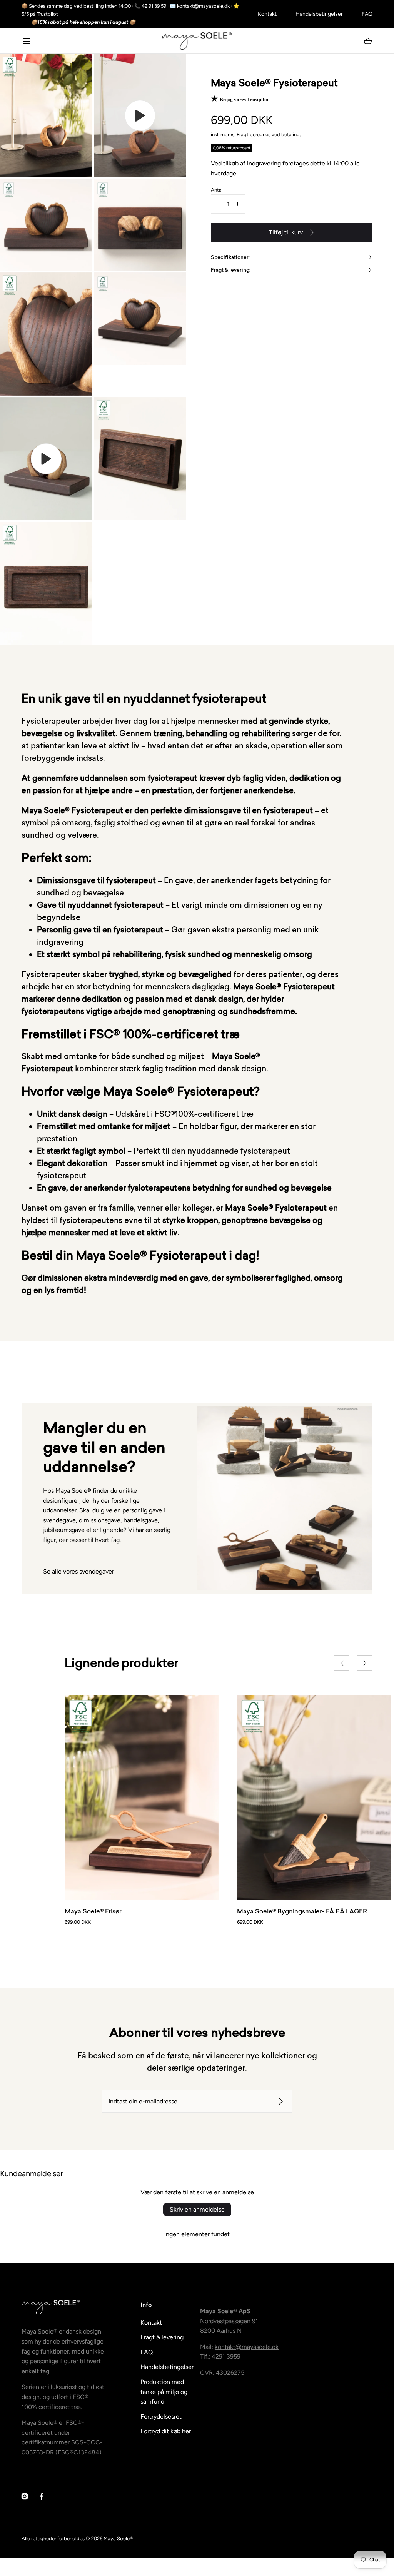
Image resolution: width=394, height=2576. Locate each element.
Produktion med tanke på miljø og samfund (164, 2392)
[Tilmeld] (280, 2101)
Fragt (243, 134)
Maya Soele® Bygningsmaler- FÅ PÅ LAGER (302, 1911)
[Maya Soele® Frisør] (142, 1798)
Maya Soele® (118, 2538)
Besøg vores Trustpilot (244, 99)
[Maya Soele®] (197, 41)
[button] (26, 41)
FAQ (367, 14)
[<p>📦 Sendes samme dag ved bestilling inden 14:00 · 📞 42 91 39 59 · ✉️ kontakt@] (135, 10)
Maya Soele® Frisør (93, 1911)
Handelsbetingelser (319, 14)
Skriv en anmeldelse (197, 2209)
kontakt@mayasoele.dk (247, 2347)
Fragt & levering (162, 2337)
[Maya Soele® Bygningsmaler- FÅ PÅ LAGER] (314, 1798)
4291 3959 (226, 2356)
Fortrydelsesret (161, 2416)
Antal (217, 190)
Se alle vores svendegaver (78, 1571)
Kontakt (267, 14)
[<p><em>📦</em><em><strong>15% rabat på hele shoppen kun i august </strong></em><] (135, 23)
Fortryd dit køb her (166, 2431)
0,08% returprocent (232, 148)
